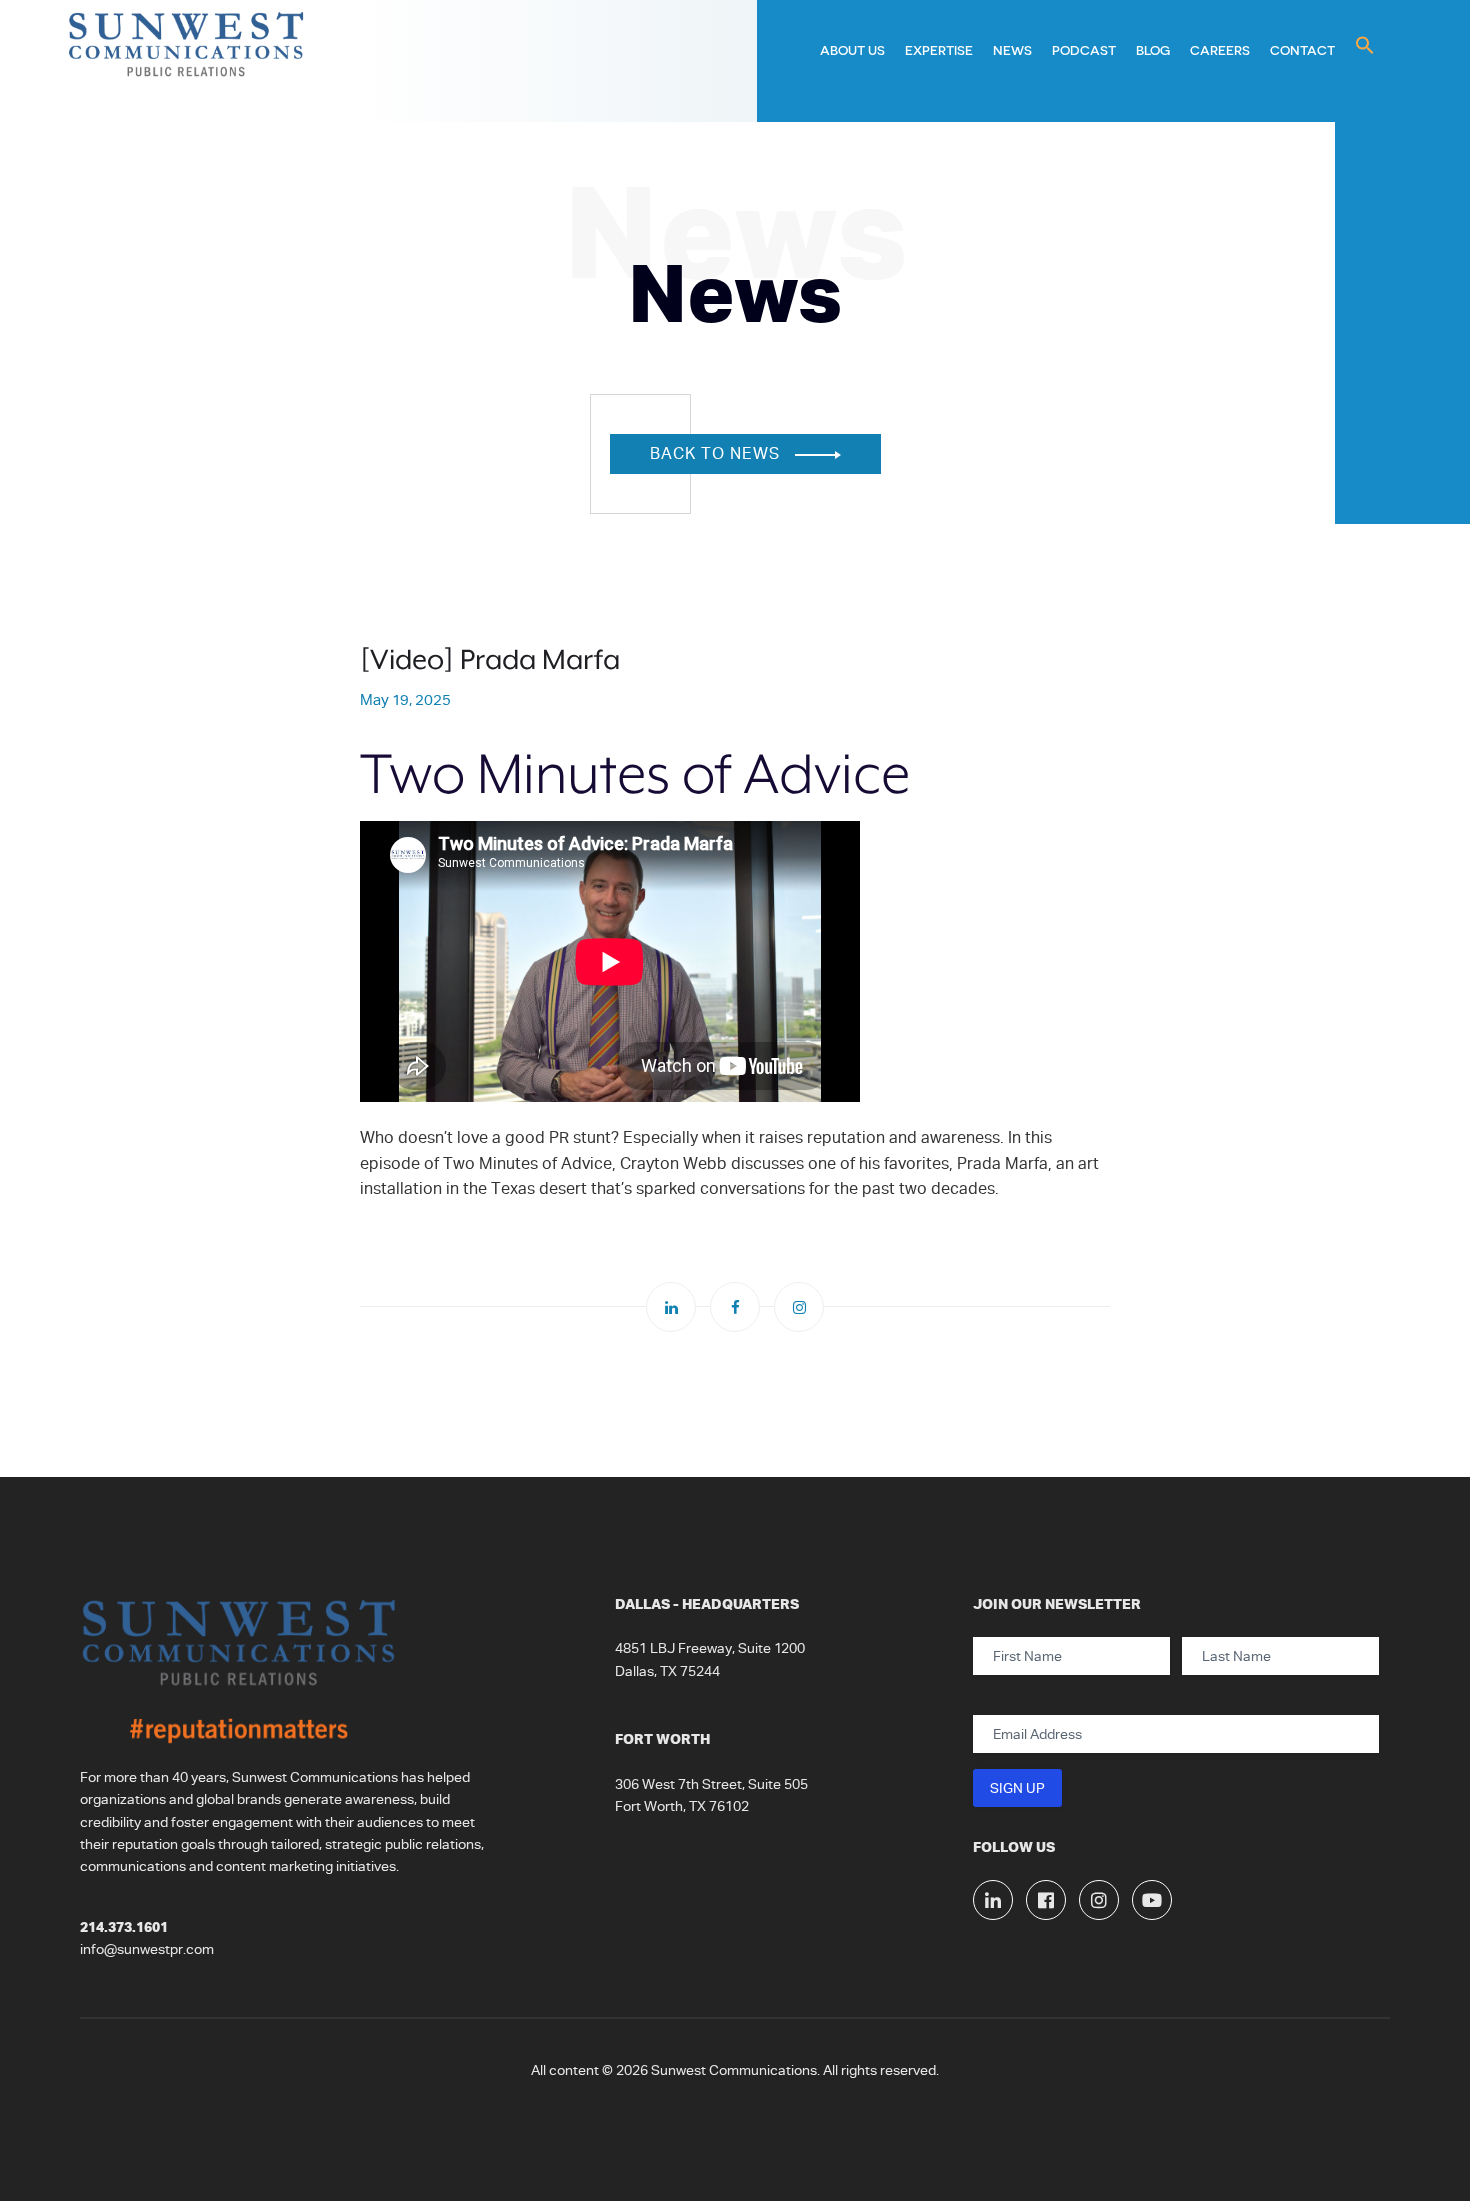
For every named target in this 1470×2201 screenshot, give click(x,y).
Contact (1302, 49)
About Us (852, 49)
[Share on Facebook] (735, 1307)
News (1012, 49)
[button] (1365, 45)
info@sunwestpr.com (147, 1949)
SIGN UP (1017, 1788)
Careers (1220, 49)
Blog (1153, 49)
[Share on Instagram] (799, 1307)
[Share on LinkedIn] (671, 1307)
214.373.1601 (124, 1927)
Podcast (1084, 49)
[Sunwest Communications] (187, 61)
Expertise (939, 49)
